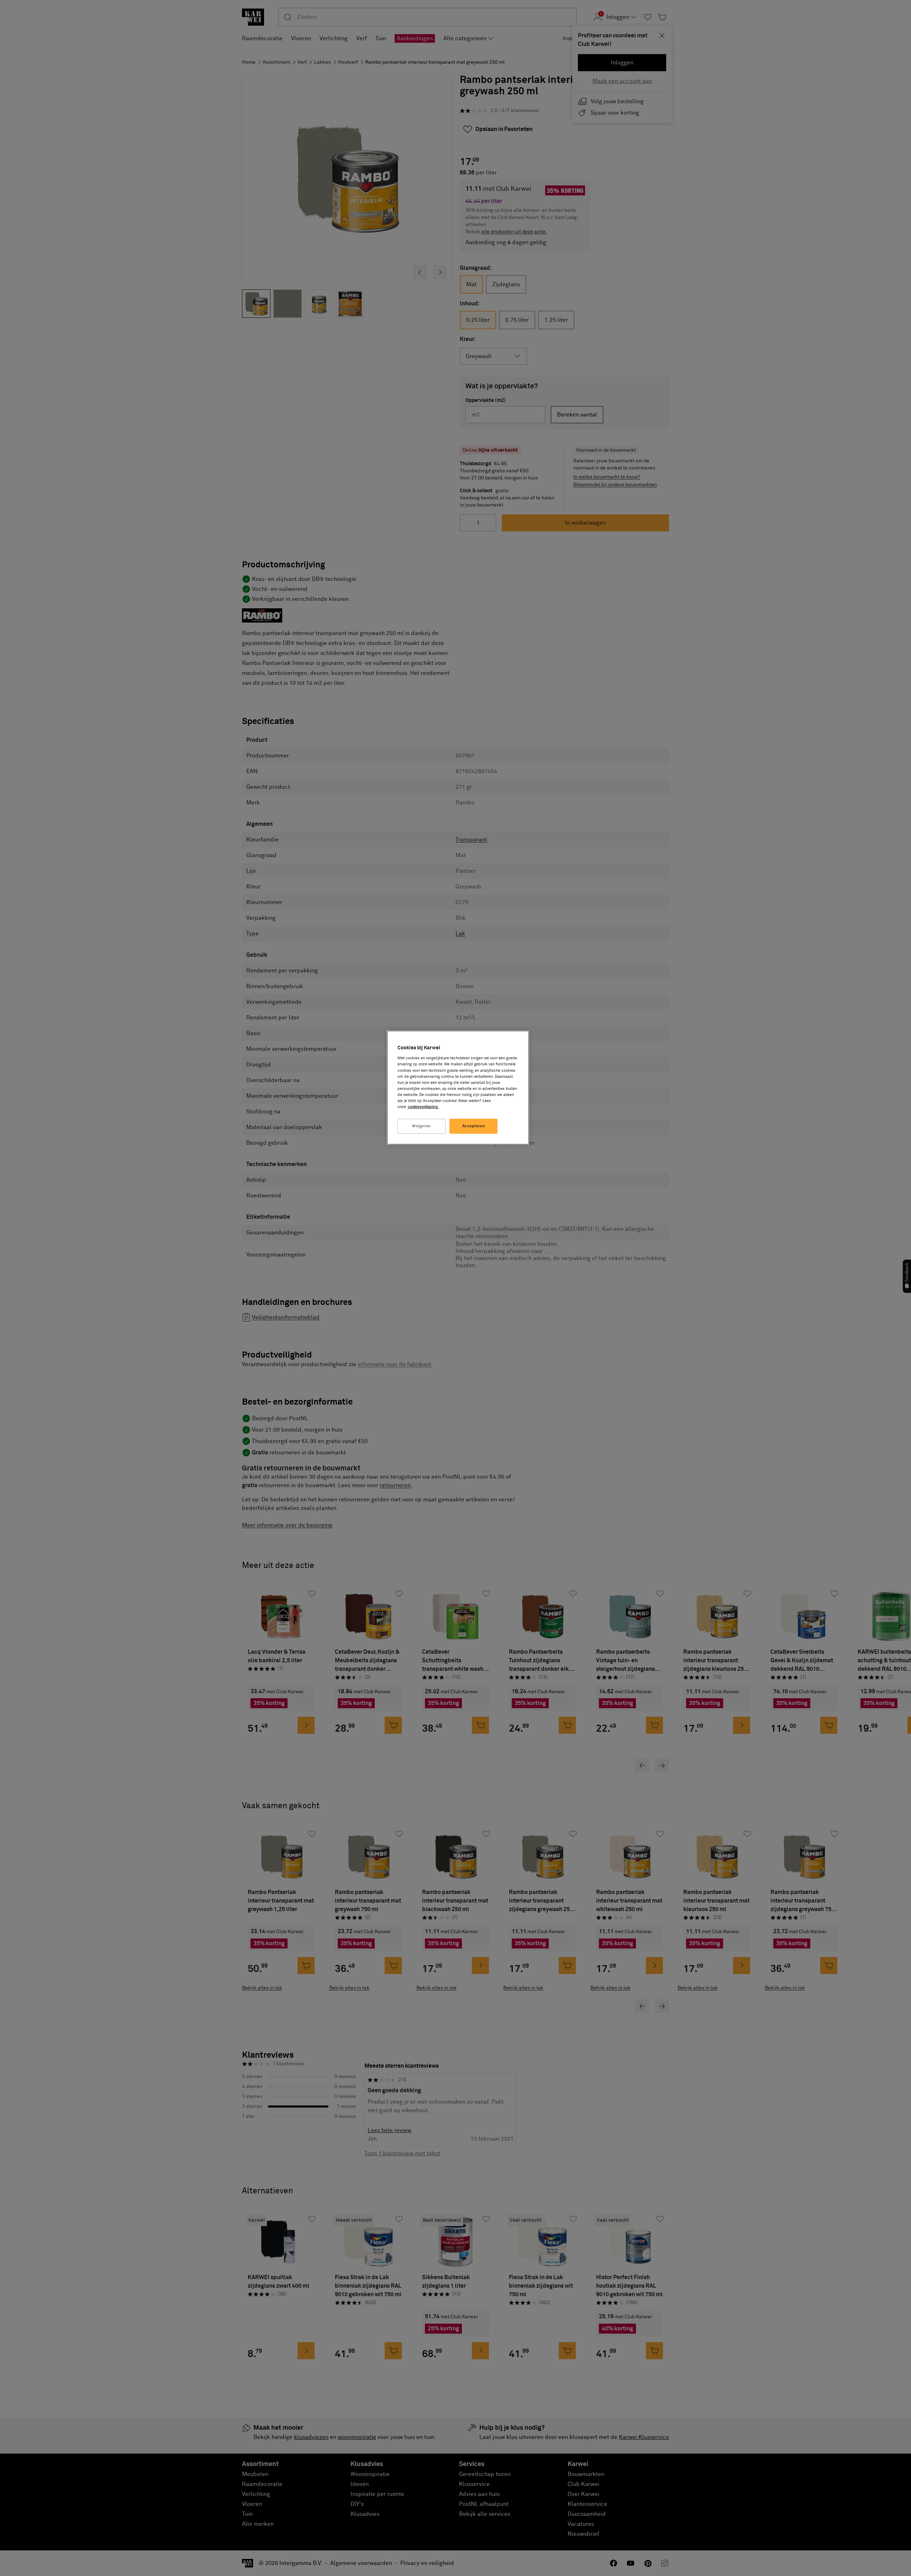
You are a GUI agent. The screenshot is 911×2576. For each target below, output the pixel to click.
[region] (458, 1088)
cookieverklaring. (423, 1107)
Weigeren (422, 1126)
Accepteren (474, 1126)
